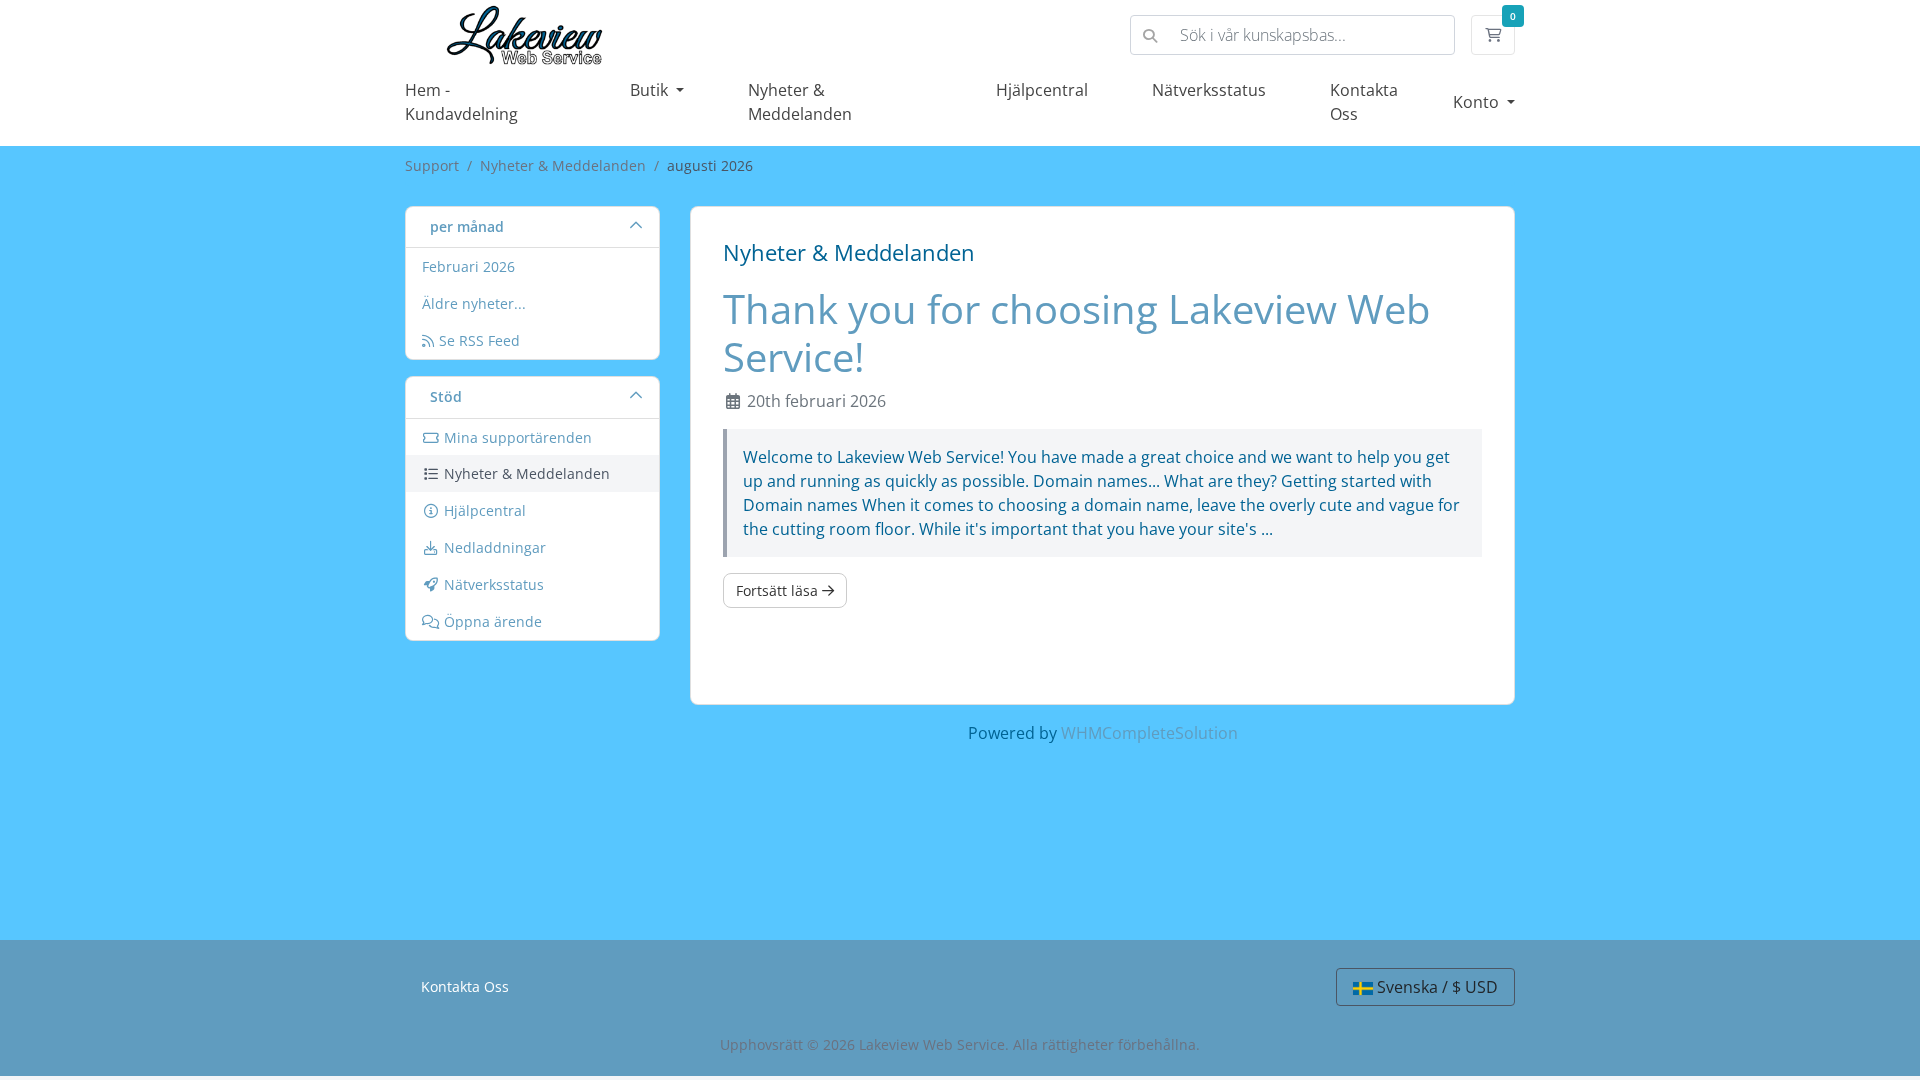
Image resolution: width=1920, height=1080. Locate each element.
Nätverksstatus (1209, 90)
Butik (651, 90)
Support (432, 165)
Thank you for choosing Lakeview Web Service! (1076, 333)
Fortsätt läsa (779, 590)
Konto (1478, 102)
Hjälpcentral (1042, 90)
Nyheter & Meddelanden (563, 165)
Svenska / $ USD (1435, 987)
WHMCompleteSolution (1149, 733)
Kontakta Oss (465, 986)
